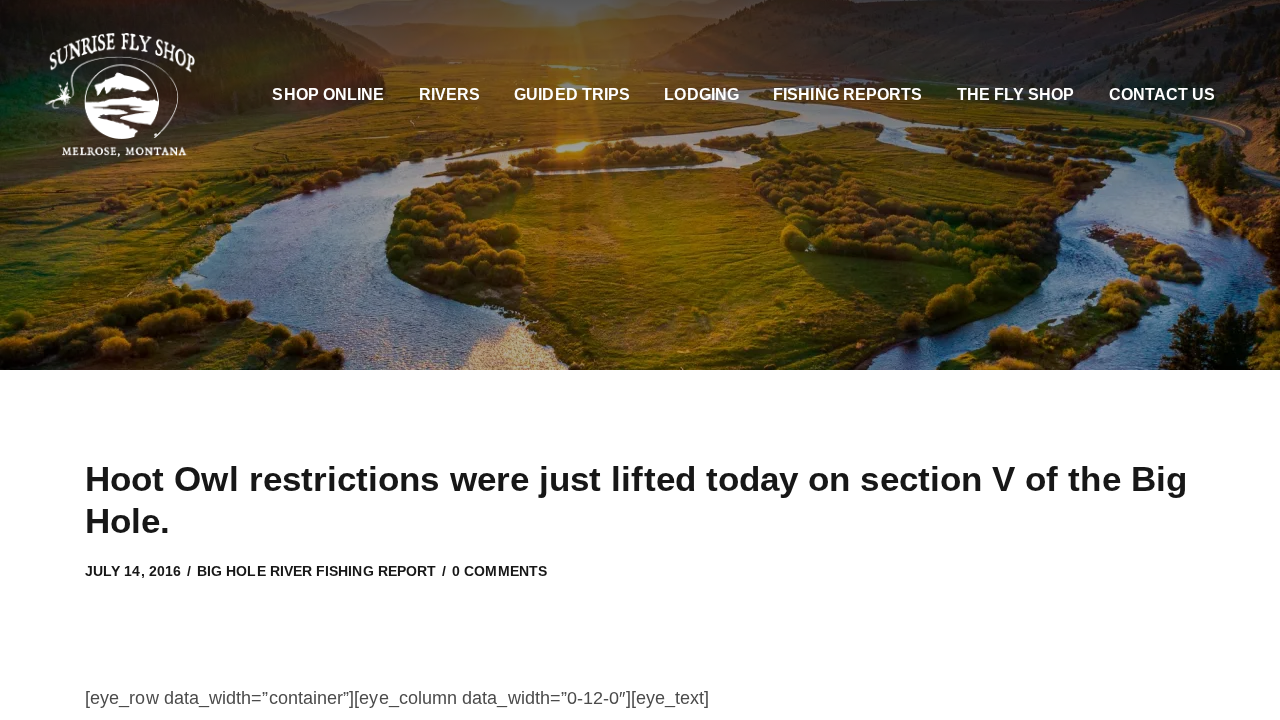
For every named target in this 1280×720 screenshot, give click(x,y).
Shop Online (328, 94)
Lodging (701, 94)
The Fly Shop (1016, 94)
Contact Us (1162, 94)
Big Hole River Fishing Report (316, 571)
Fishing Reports (847, 94)
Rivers (449, 94)
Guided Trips (572, 94)
